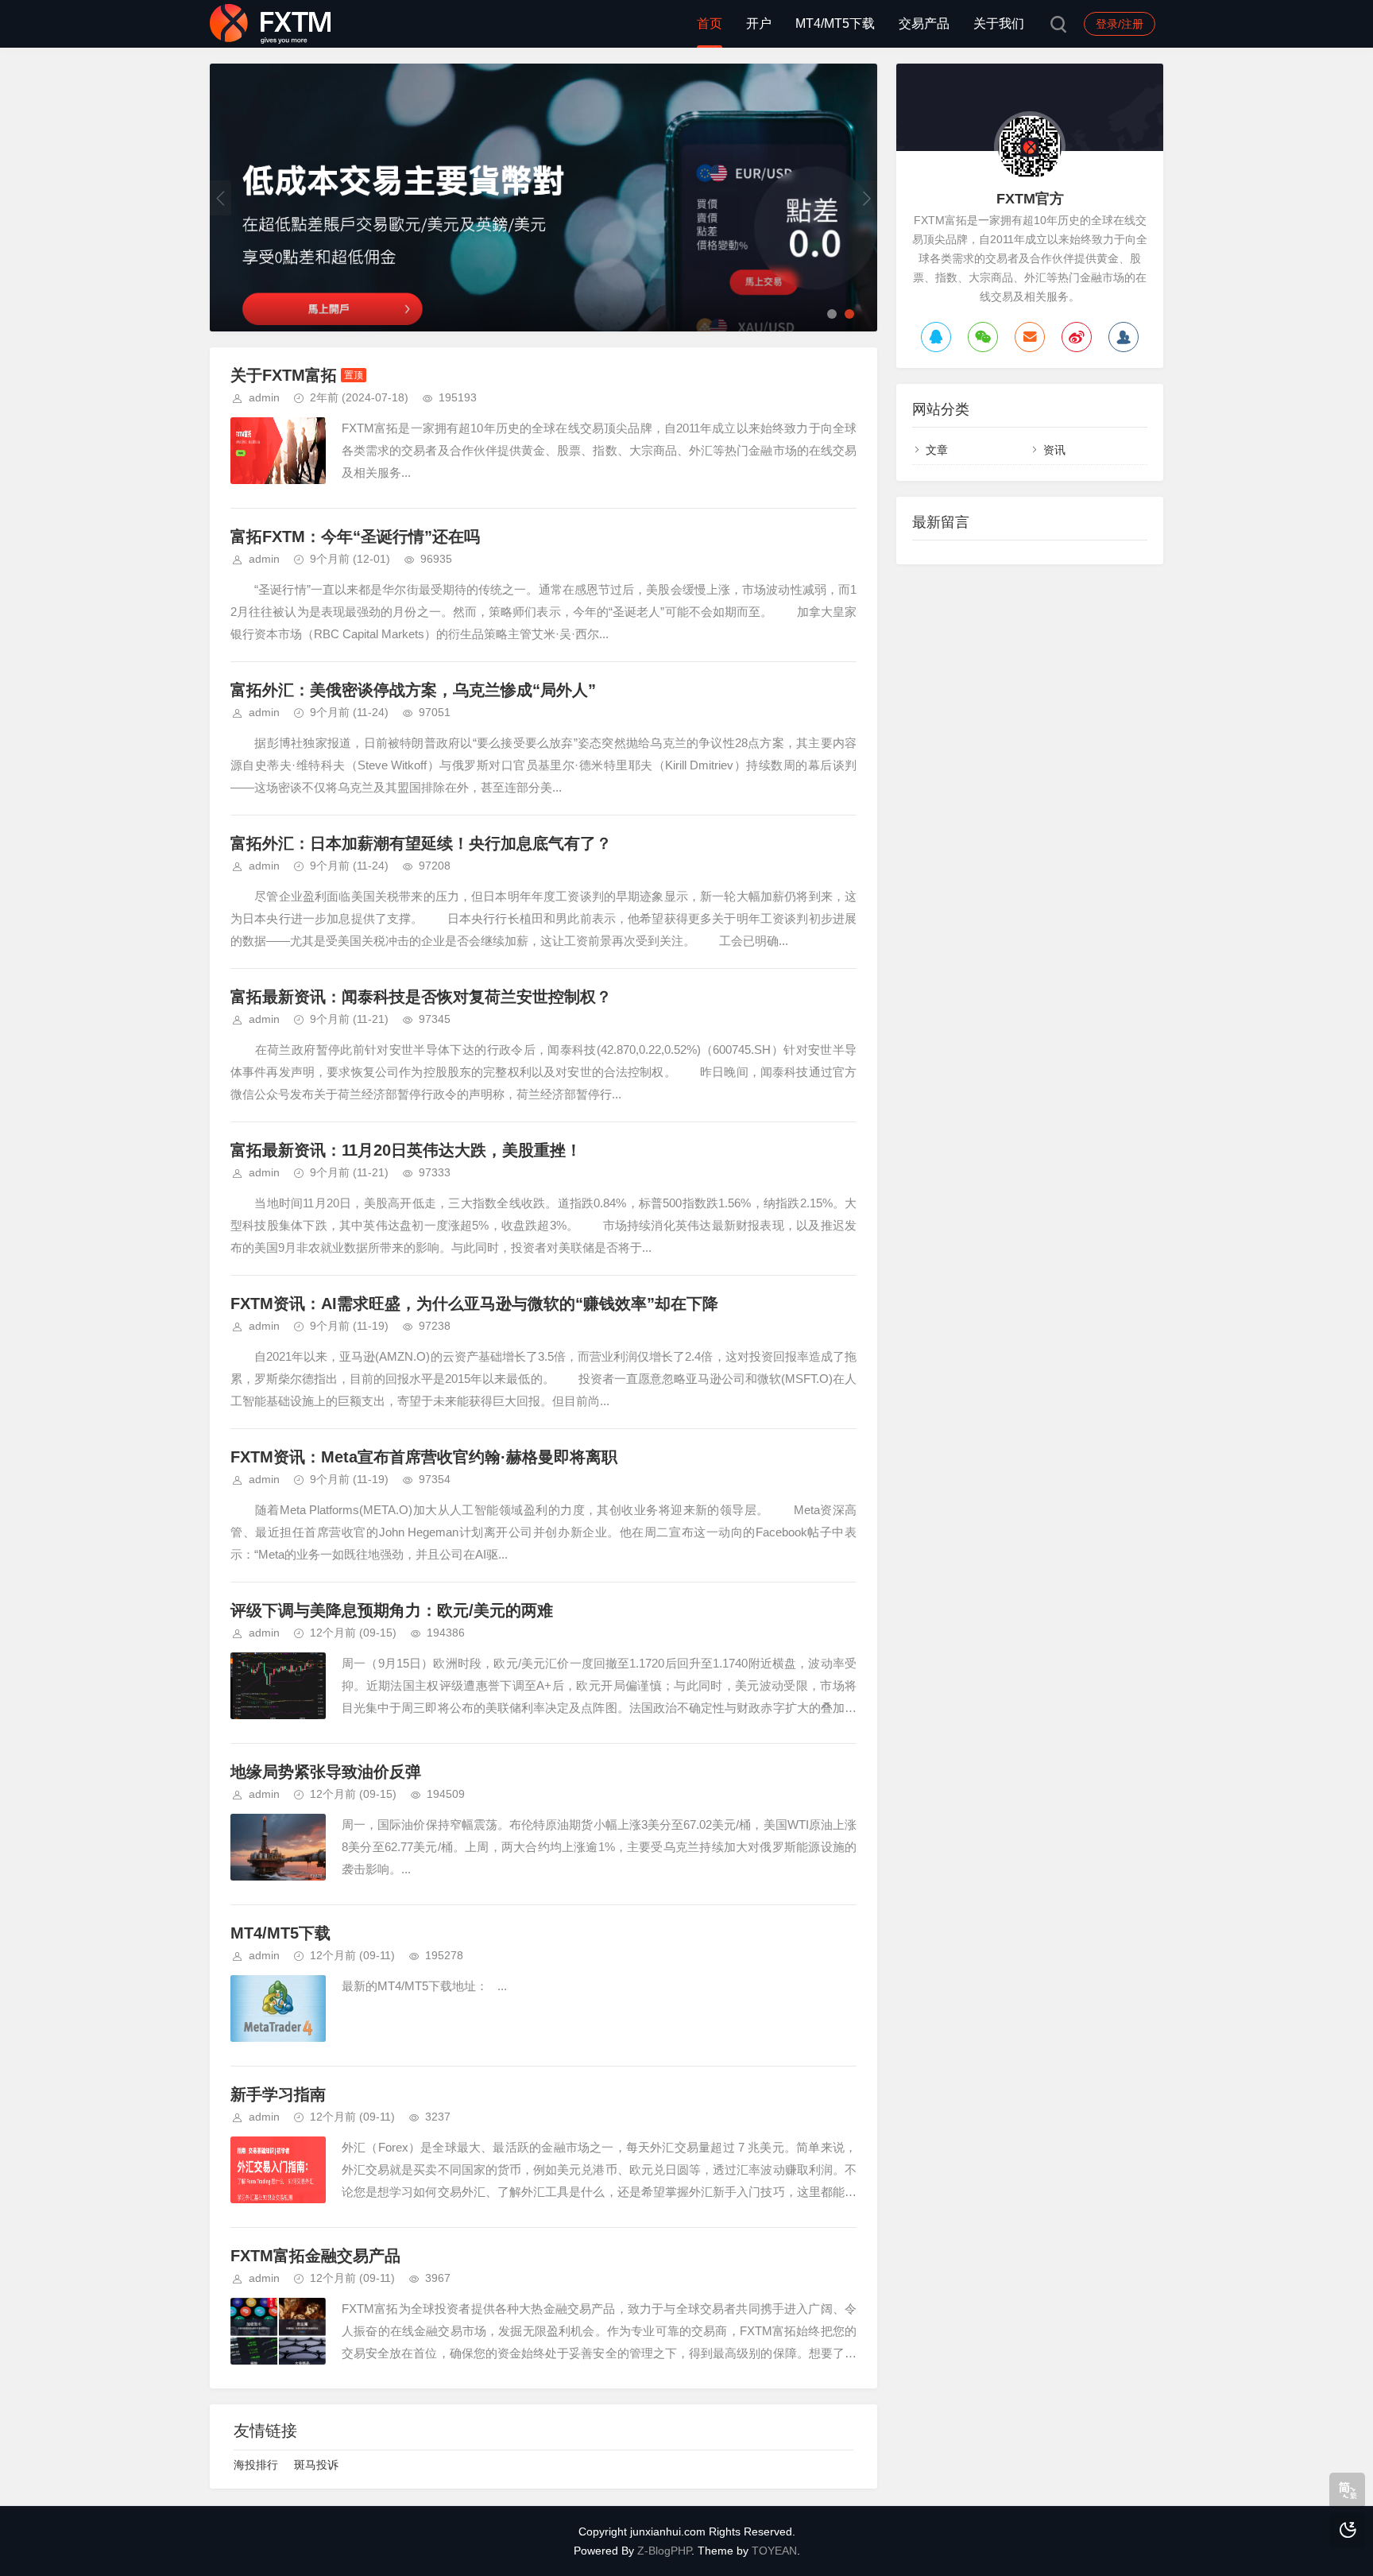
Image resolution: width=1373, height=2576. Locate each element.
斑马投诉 (316, 2465)
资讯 (1054, 450)
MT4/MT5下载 (835, 23)
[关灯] (1347, 2530)
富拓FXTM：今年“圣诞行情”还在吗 (355, 537)
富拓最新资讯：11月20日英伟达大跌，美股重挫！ (406, 1150)
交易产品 (924, 23)
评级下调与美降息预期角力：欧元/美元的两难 (392, 1610)
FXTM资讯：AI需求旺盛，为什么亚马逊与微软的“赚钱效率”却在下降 (474, 1303)
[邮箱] (1030, 337)
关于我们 (999, 23)
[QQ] (936, 337)
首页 (710, 23)
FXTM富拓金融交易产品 (315, 2256)
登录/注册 (1120, 24)
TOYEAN (774, 2551)
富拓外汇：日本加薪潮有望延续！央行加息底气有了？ (421, 843)
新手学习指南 (278, 2094)
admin (264, 397)
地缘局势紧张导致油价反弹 (326, 1772)
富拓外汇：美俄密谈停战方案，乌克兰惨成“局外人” (413, 690)
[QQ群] (1124, 337)
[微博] (1077, 337)
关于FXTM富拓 (284, 375)
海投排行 (256, 2465)
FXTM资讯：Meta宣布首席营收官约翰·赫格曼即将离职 (424, 1457)
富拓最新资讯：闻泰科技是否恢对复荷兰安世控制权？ (421, 997)
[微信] (983, 337)
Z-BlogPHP (664, 2551)
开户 (759, 23)
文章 (937, 450)
